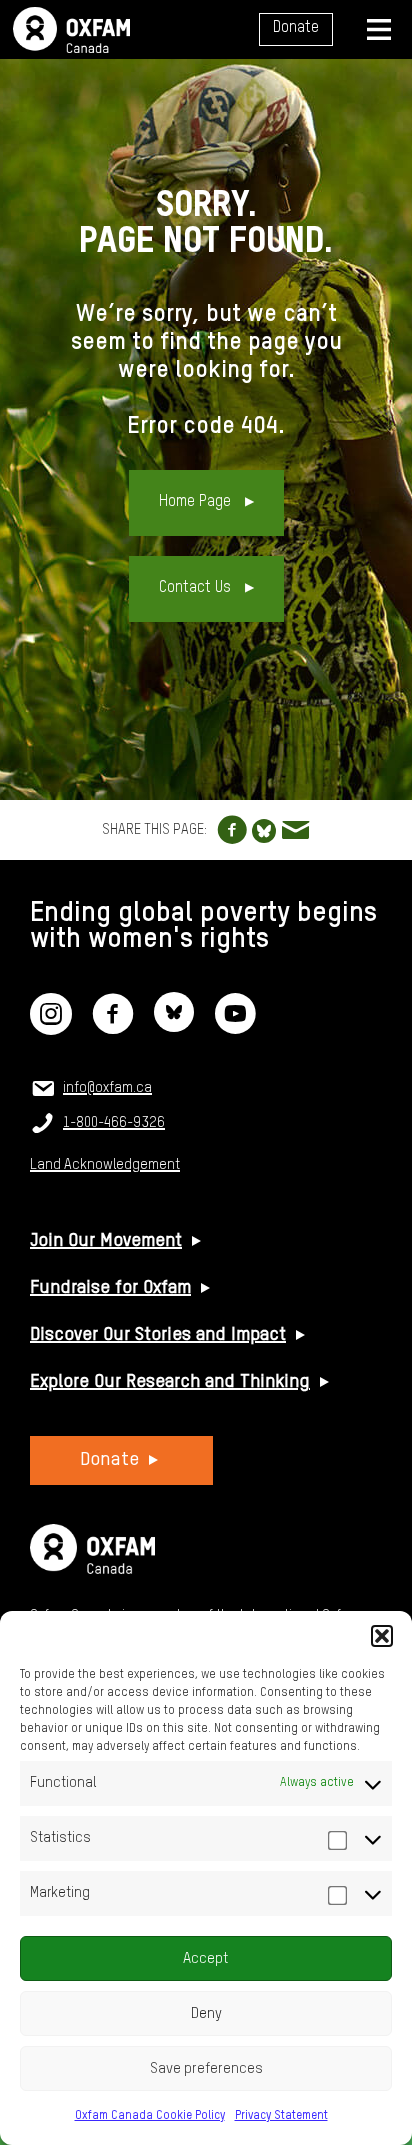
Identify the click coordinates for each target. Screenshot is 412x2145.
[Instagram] (51, 1027)
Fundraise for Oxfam (110, 1288)
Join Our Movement (106, 1241)
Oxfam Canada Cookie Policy (150, 2116)
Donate (296, 28)
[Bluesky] (174, 1027)
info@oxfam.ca (107, 1088)
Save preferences (206, 2068)
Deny (206, 2013)
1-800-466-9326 (114, 1123)
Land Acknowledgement (105, 1165)
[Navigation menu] (379, 29)
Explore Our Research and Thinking (170, 1382)
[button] (382, 1636)
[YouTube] (235, 1027)
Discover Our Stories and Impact (158, 1335)
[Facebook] (113, 1027)
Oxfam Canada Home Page (71, 30)
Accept (206, 1958)
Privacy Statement (281, 2116)
